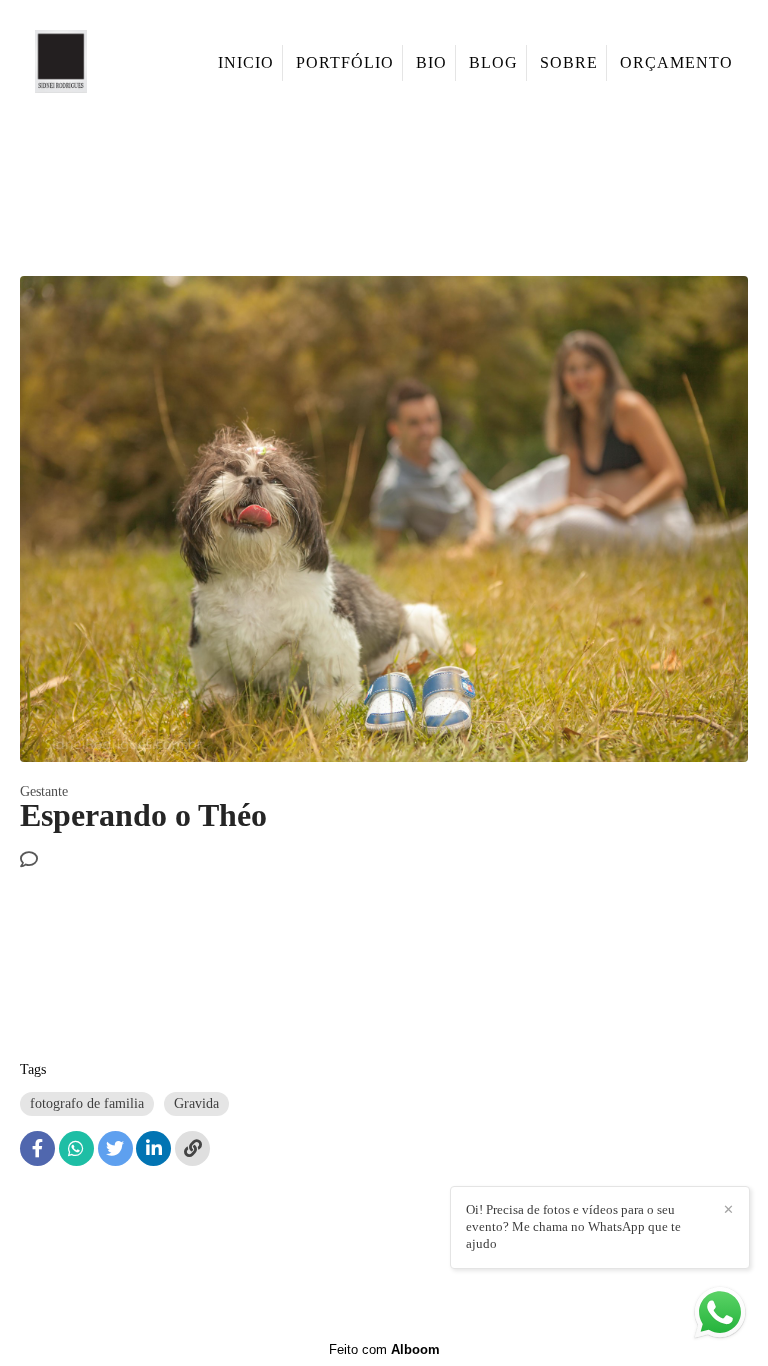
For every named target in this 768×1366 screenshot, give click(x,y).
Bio (431, 62)
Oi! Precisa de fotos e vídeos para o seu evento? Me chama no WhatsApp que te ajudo (573, 1226)
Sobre (569, 62)
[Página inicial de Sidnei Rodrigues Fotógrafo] (87, 63)
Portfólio (345, 62)
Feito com (384, 1349)
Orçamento (676, 62)
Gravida (196, 1103)
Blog (493, 62)
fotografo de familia (87, 1103)
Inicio (246, 62)
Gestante (44, 792)
